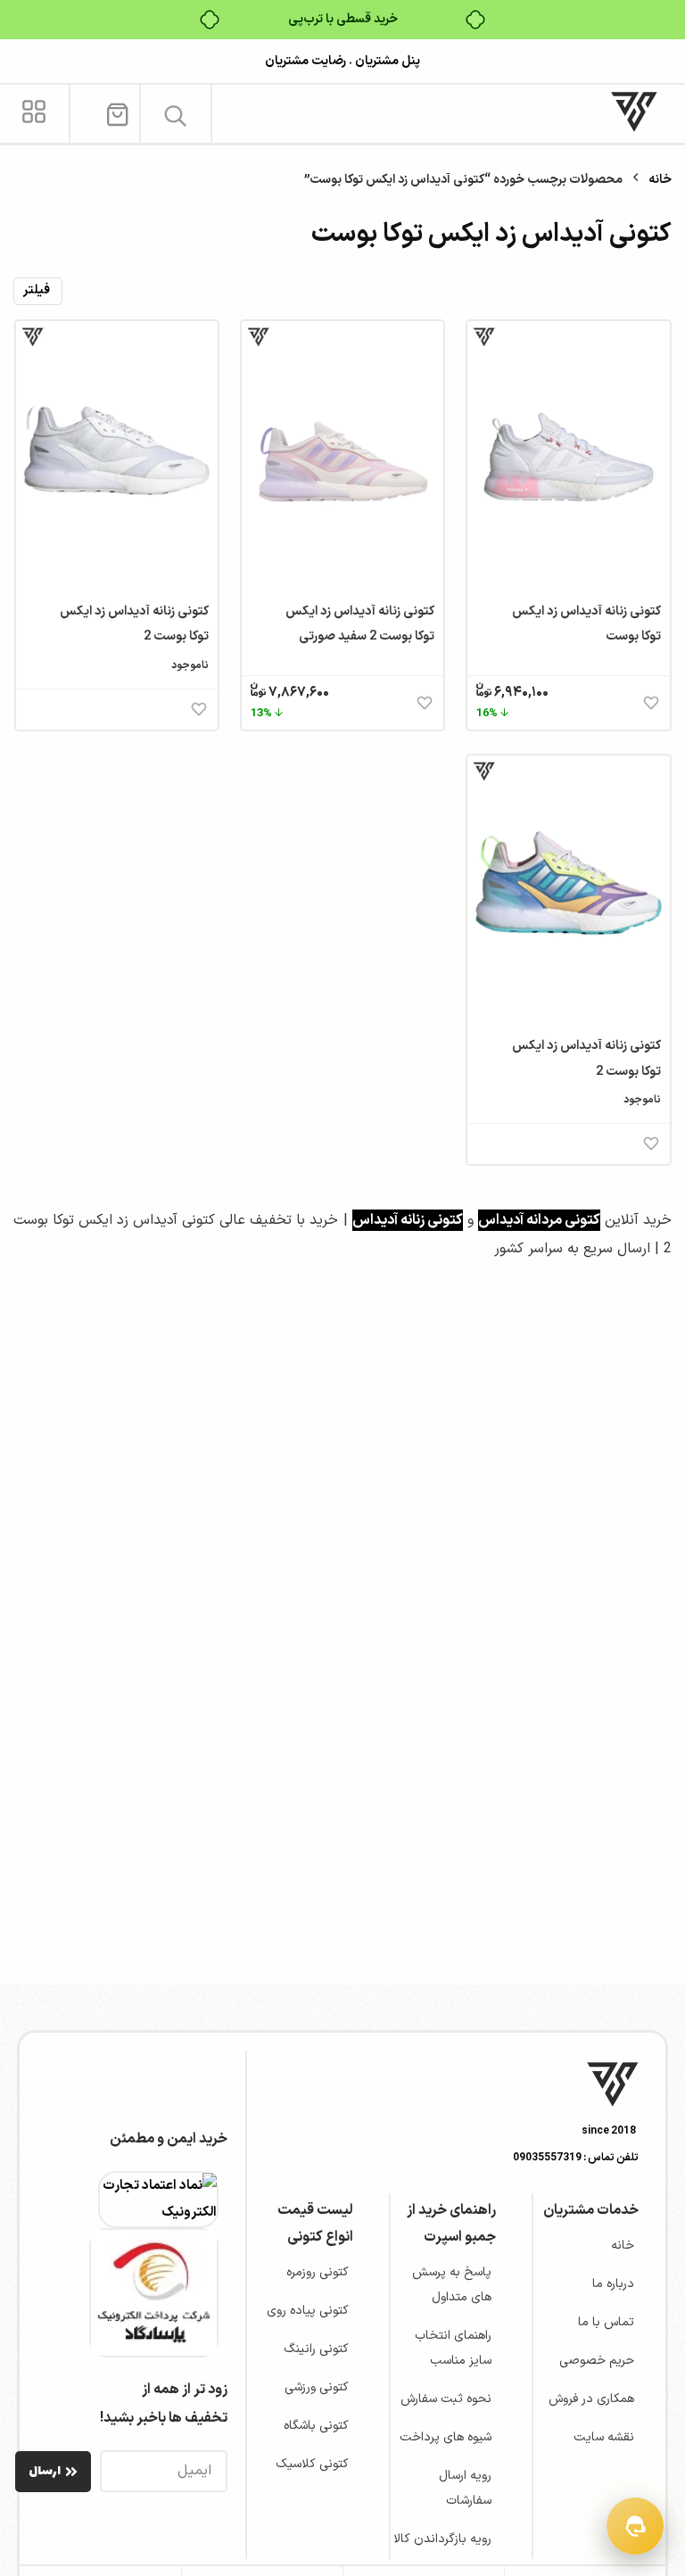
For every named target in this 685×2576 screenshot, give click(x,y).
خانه (660, 180)
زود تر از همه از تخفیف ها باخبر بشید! (164, 2404)
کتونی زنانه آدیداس (408, 1220)
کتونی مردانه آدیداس (539, 1220)
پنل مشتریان (386, 61)
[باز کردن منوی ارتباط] (635, 2526)
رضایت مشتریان (305, 61)
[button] (175, 116)
